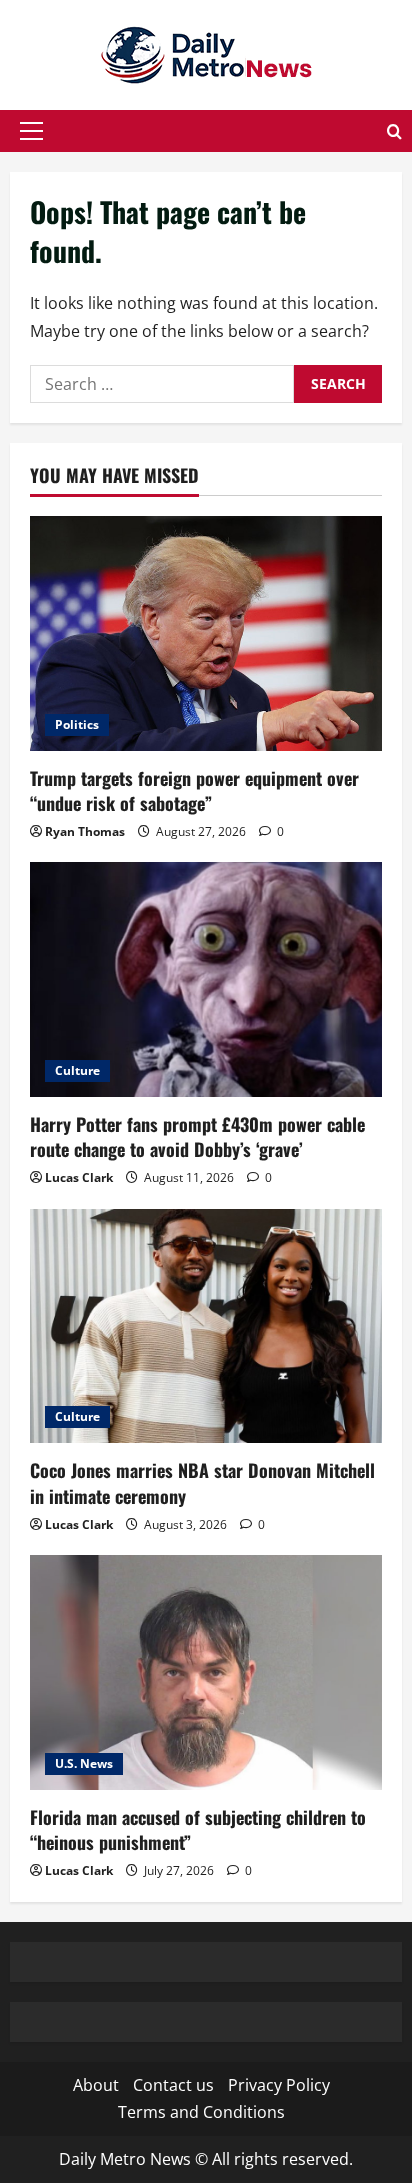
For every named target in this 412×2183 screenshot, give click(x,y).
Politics (77, 724)
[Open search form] (394, 131)
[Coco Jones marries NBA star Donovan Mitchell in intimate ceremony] (206, 1326)
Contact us (173, 2085)
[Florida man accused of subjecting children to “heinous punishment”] (206, 1672)
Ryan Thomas (85, 831)
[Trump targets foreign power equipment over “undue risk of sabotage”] (206, 633)
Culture (77, 1070)
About (96, 2085)
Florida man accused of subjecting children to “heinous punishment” (198, 1829)
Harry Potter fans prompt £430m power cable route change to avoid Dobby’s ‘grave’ (197, 1136)
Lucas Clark (79, 1177)
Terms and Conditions (201, 2112)
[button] (31, 131)
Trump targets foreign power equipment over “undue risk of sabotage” (194, 790)
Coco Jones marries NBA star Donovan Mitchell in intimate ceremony (202, 1482)
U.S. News (84, 1763)
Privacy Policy (279, 2085)
